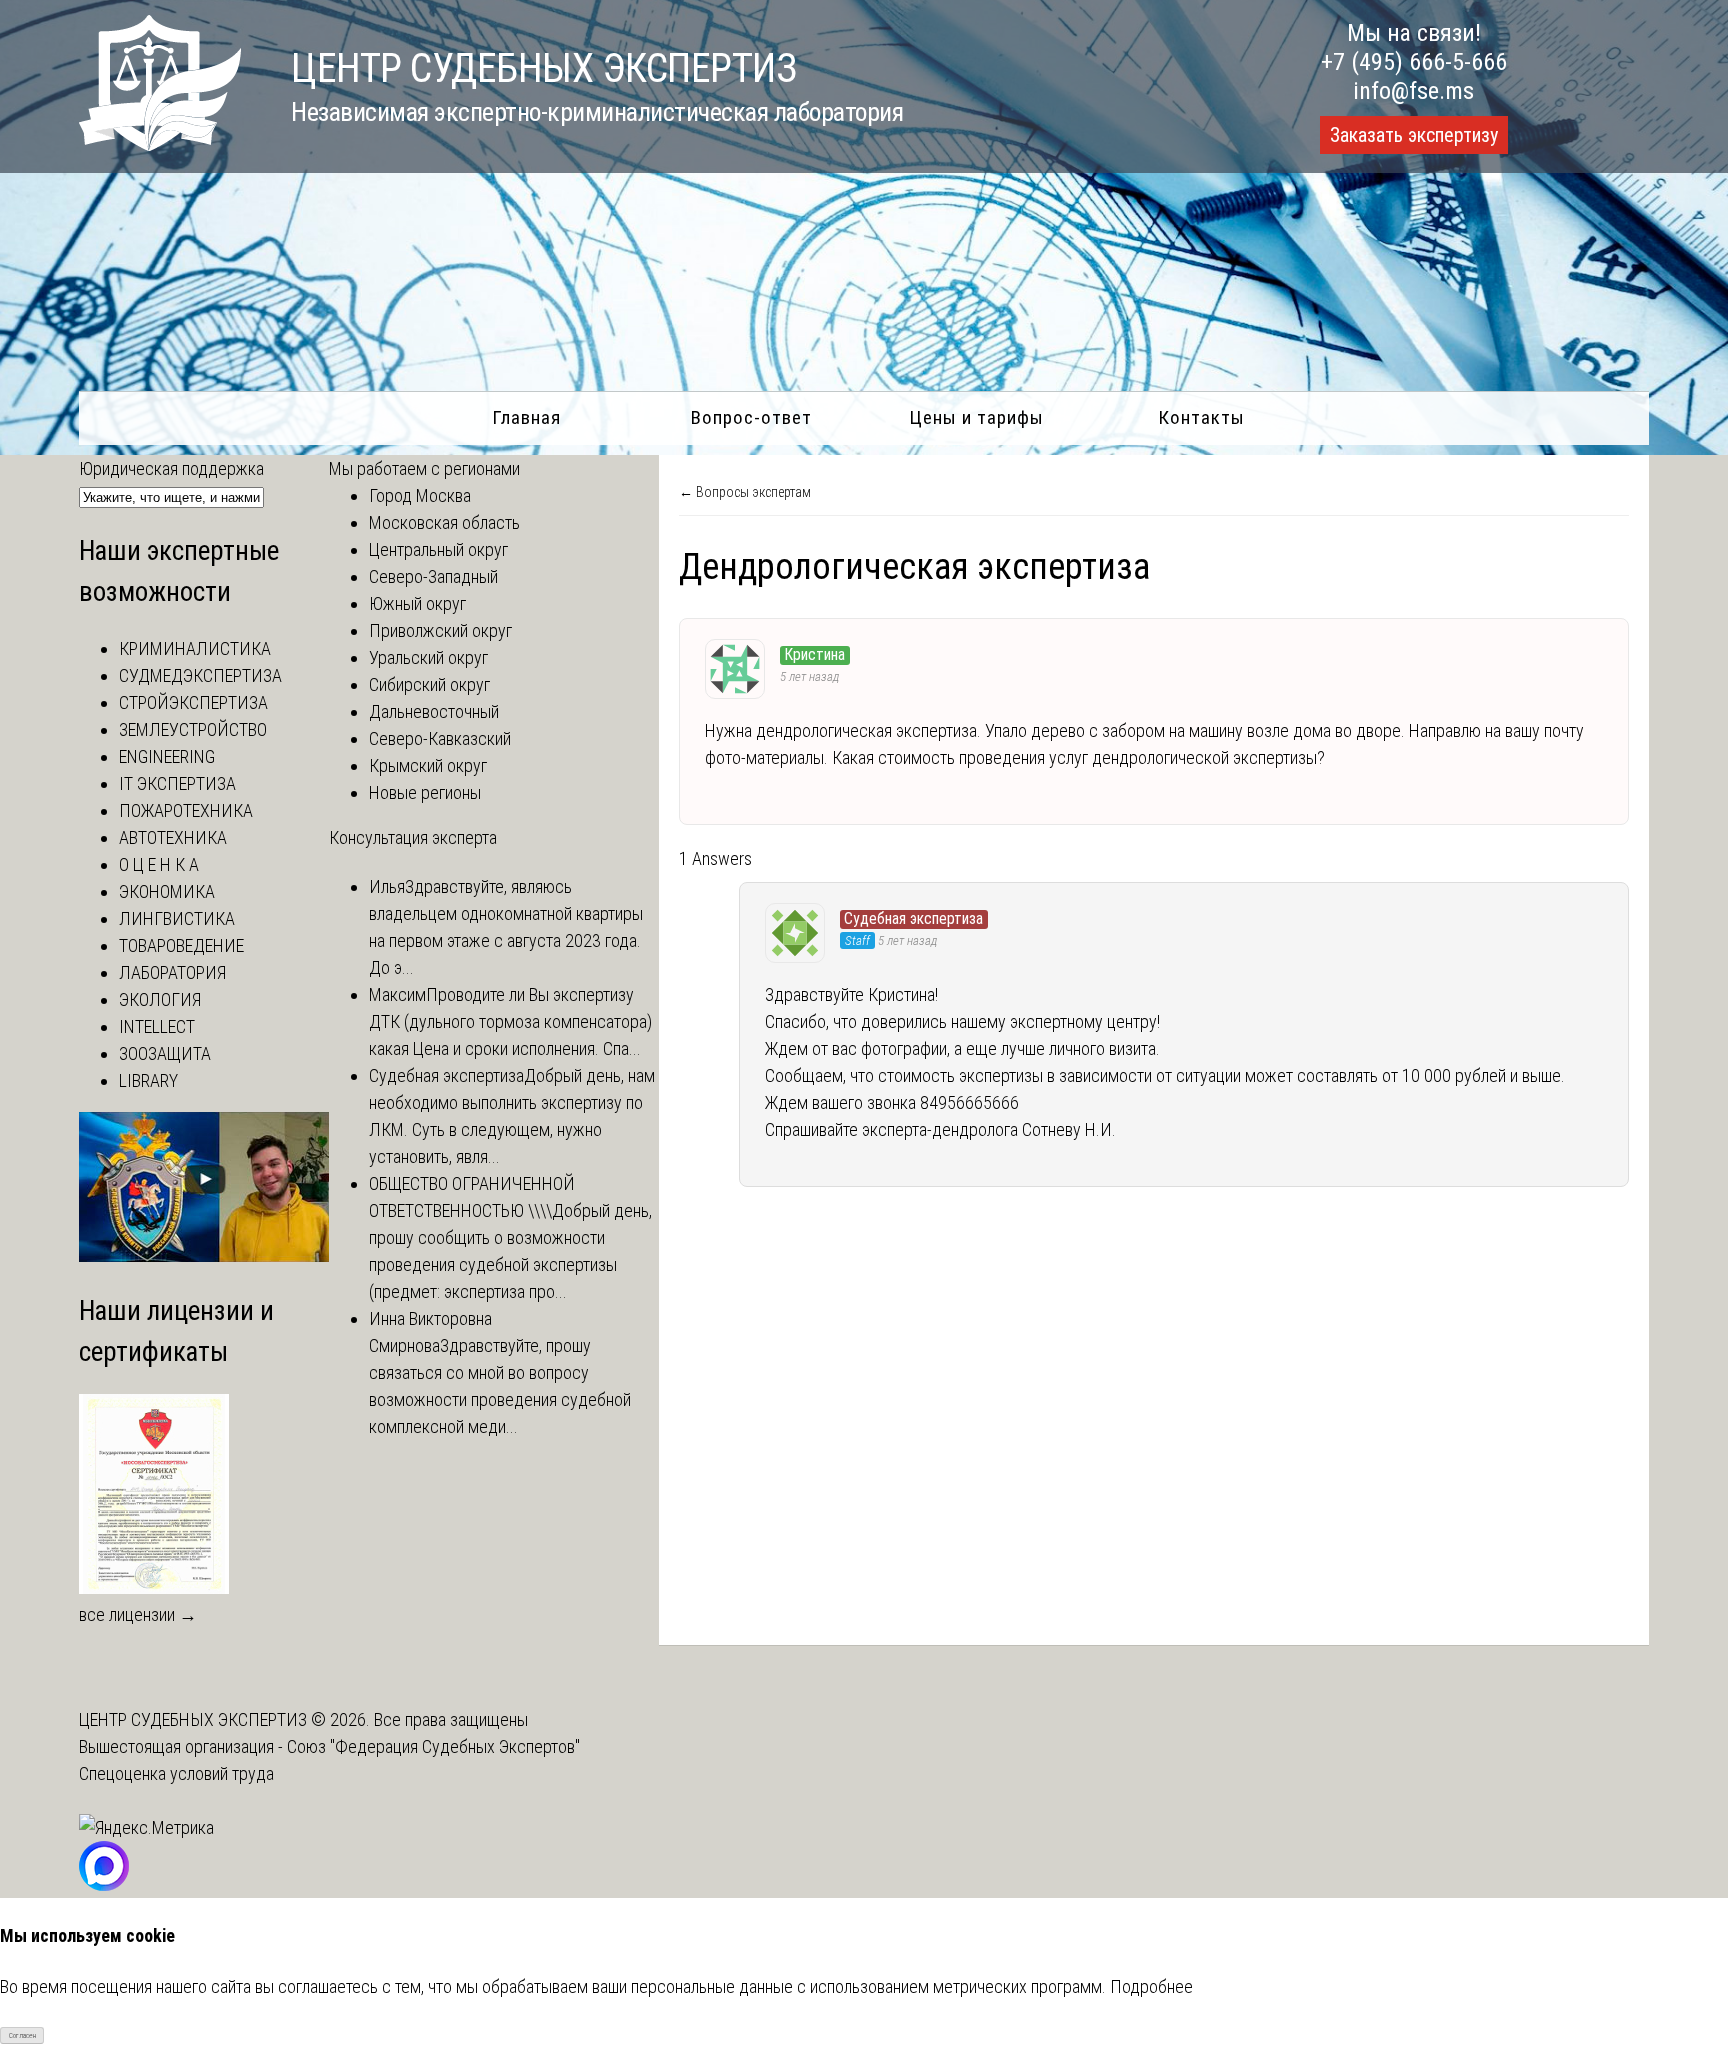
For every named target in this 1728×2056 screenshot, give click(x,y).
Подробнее (1151, 1986)
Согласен (22, 2035)
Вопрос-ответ (751, 417)
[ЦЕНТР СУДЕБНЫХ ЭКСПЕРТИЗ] (160, 144)
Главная (526, 417)
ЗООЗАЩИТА (165, 1053)
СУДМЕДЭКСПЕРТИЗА (200, 675)
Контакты (1201, 417)
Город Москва (420, 495)
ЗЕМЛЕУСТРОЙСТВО (193, 729)
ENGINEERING (167, 756)
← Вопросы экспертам (745, 492)
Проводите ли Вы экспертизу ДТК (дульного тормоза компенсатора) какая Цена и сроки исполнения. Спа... (510, 1021)
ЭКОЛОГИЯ (160, 999)
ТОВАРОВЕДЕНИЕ (181, 945)
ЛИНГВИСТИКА (177, 918)
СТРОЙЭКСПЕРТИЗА (193, 702)
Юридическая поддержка (171, 468)
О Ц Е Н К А (159, 864)
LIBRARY (148, 1080)
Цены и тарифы (976, 417)
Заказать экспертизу (1414, 135)
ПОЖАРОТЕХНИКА (186, 810)
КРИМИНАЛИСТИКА (195, 648)
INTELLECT (157, 1026)
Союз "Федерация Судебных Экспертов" (433, 1746)
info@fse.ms (1413, 91)
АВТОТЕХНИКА (173, 837)
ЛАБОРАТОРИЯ (172, 972)
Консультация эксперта (413, 837)
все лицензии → (138, 1614)
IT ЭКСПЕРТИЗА (177, 783)
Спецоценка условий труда (176, 1773)
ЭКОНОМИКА (167, 891)
